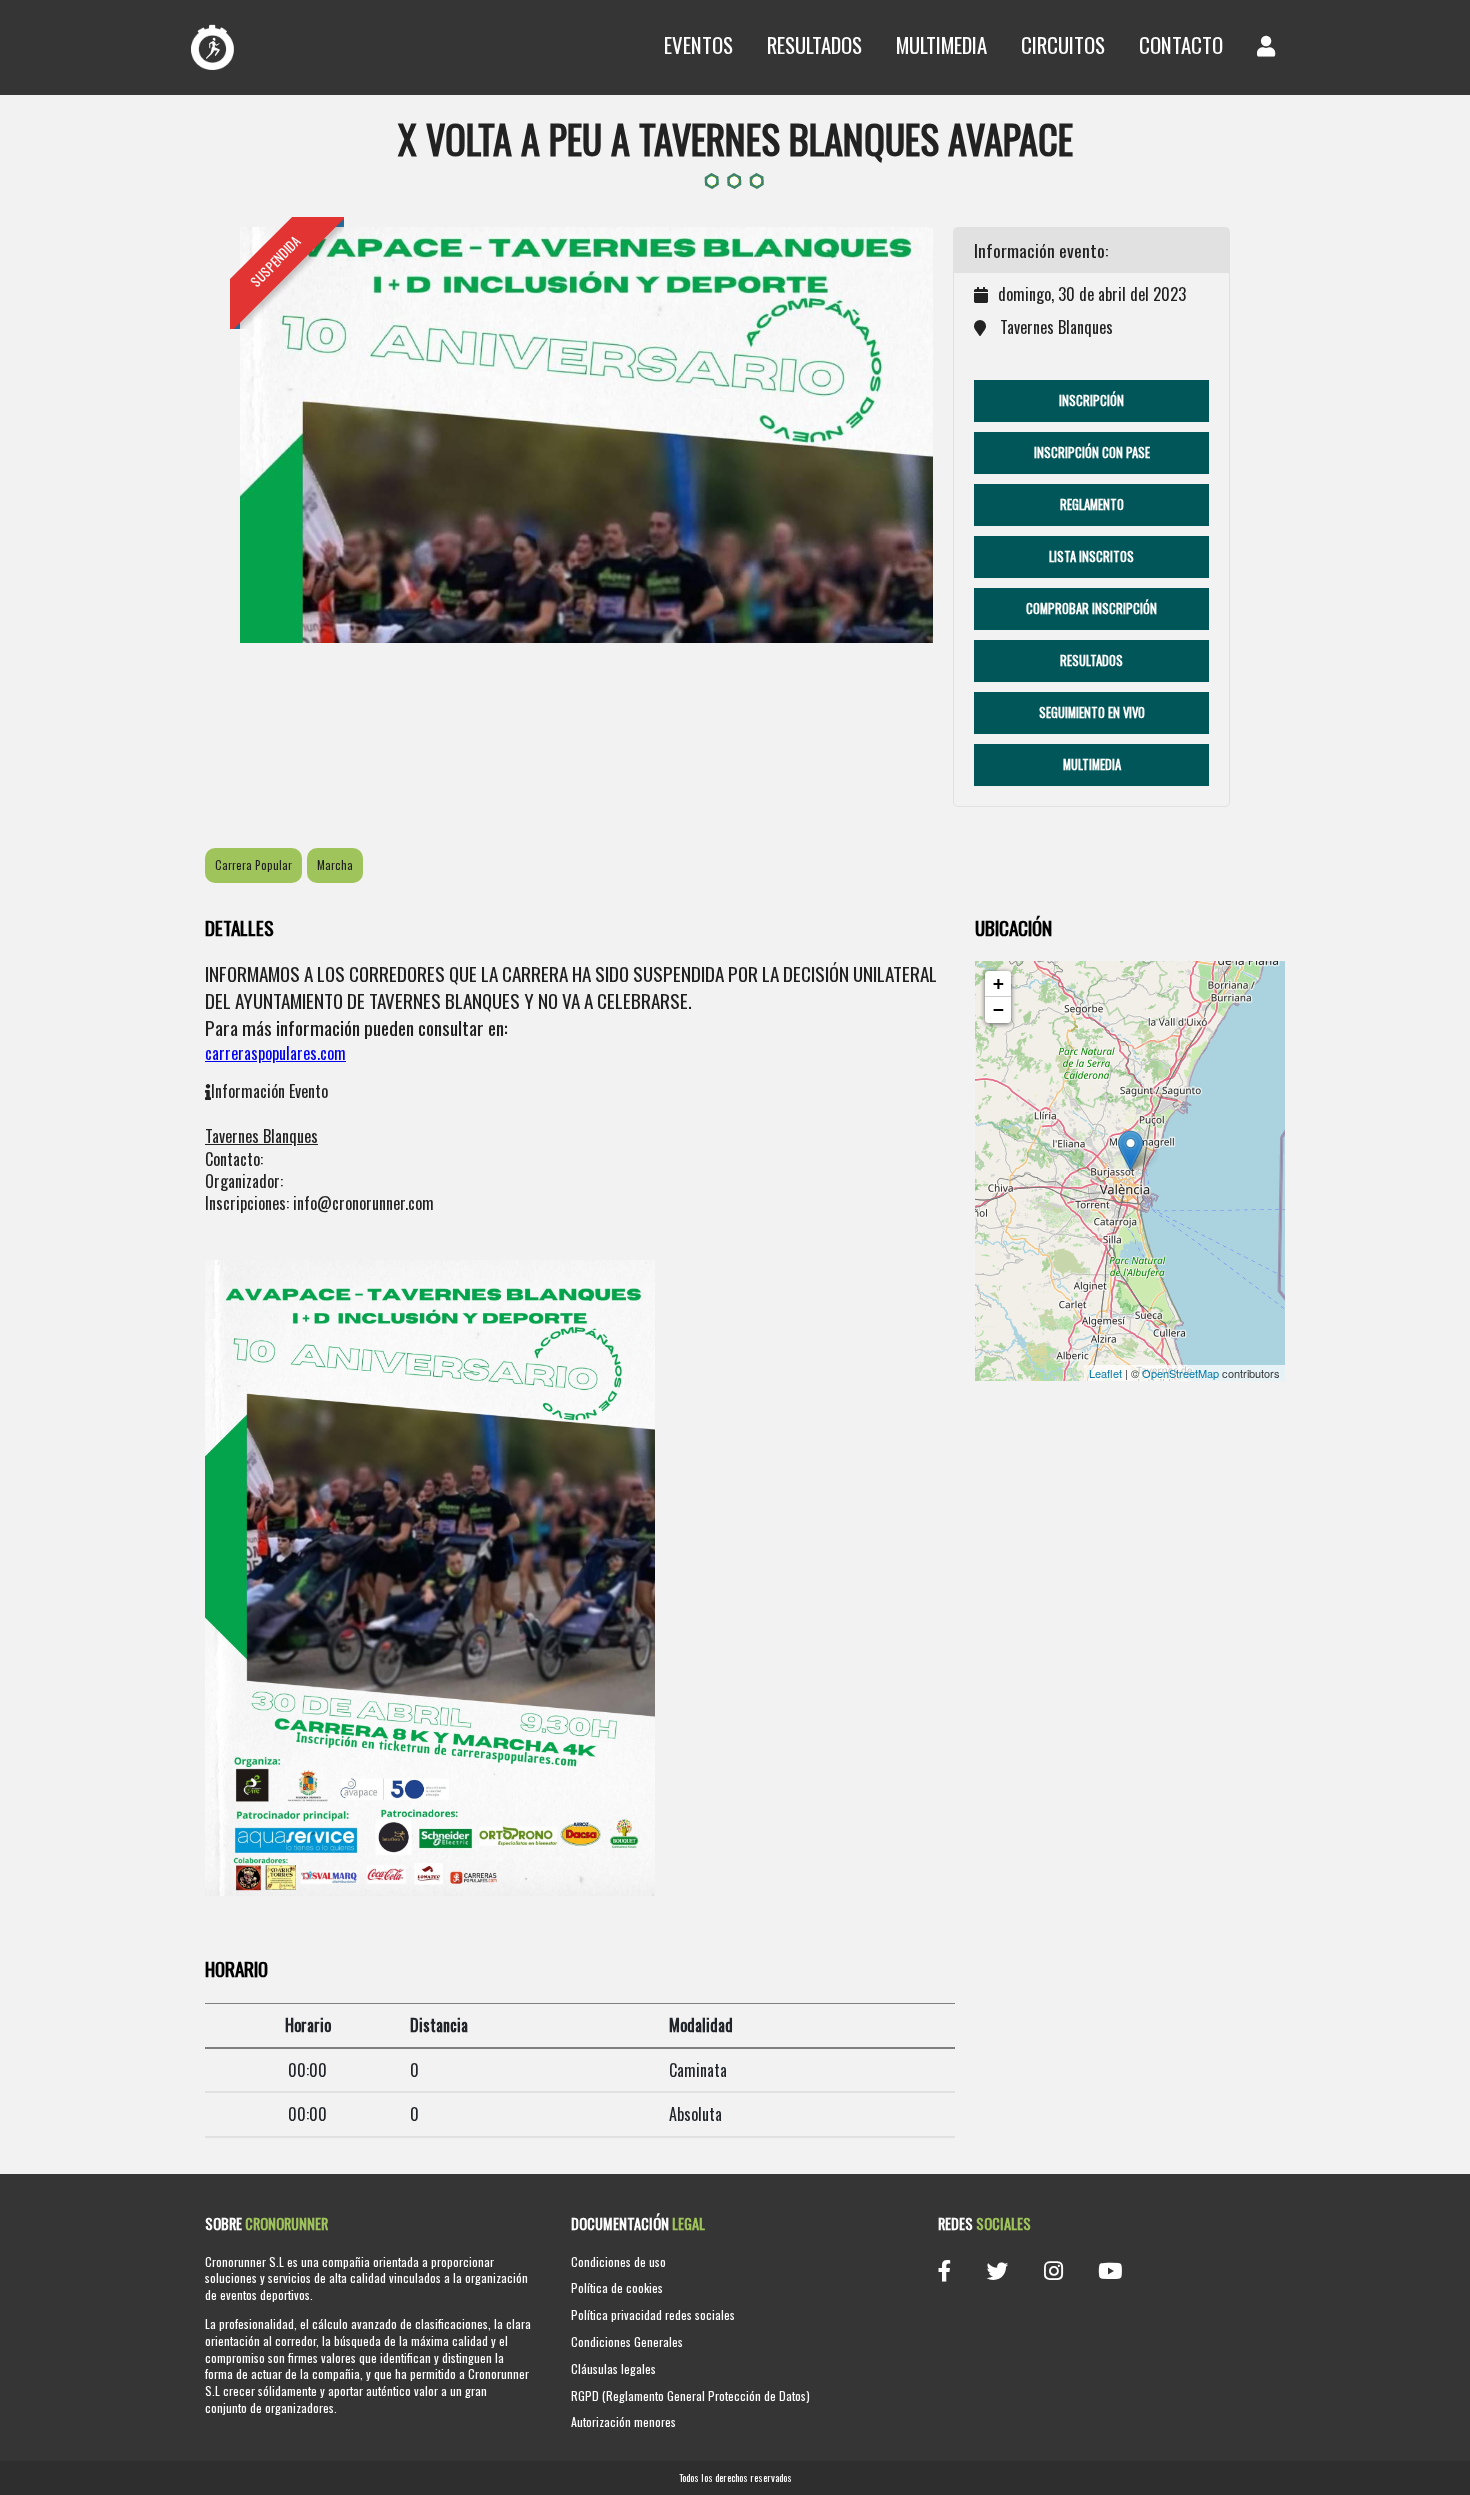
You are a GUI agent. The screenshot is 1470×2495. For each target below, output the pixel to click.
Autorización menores (623, 2421)
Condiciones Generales (627, 2341)
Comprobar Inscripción (1091, 608)
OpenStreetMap (1180, 1373)
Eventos (698, 44)
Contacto (1181, 44)
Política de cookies (617, 2287)
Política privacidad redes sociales (653, 2314)
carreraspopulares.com (275, 1053)
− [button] (998, 1009)
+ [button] (998, 983)
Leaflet (1105, 1373)
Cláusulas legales (613, 2368)
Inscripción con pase (1092, 452)
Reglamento (1092, 504)
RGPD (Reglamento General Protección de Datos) (690, 2395)
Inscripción (1091, 400)
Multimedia (941, 44)
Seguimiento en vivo (1092, 712)
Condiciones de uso (618, 2261)
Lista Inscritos (1091, 556)
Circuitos (1063, 44)
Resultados (814, 44)
